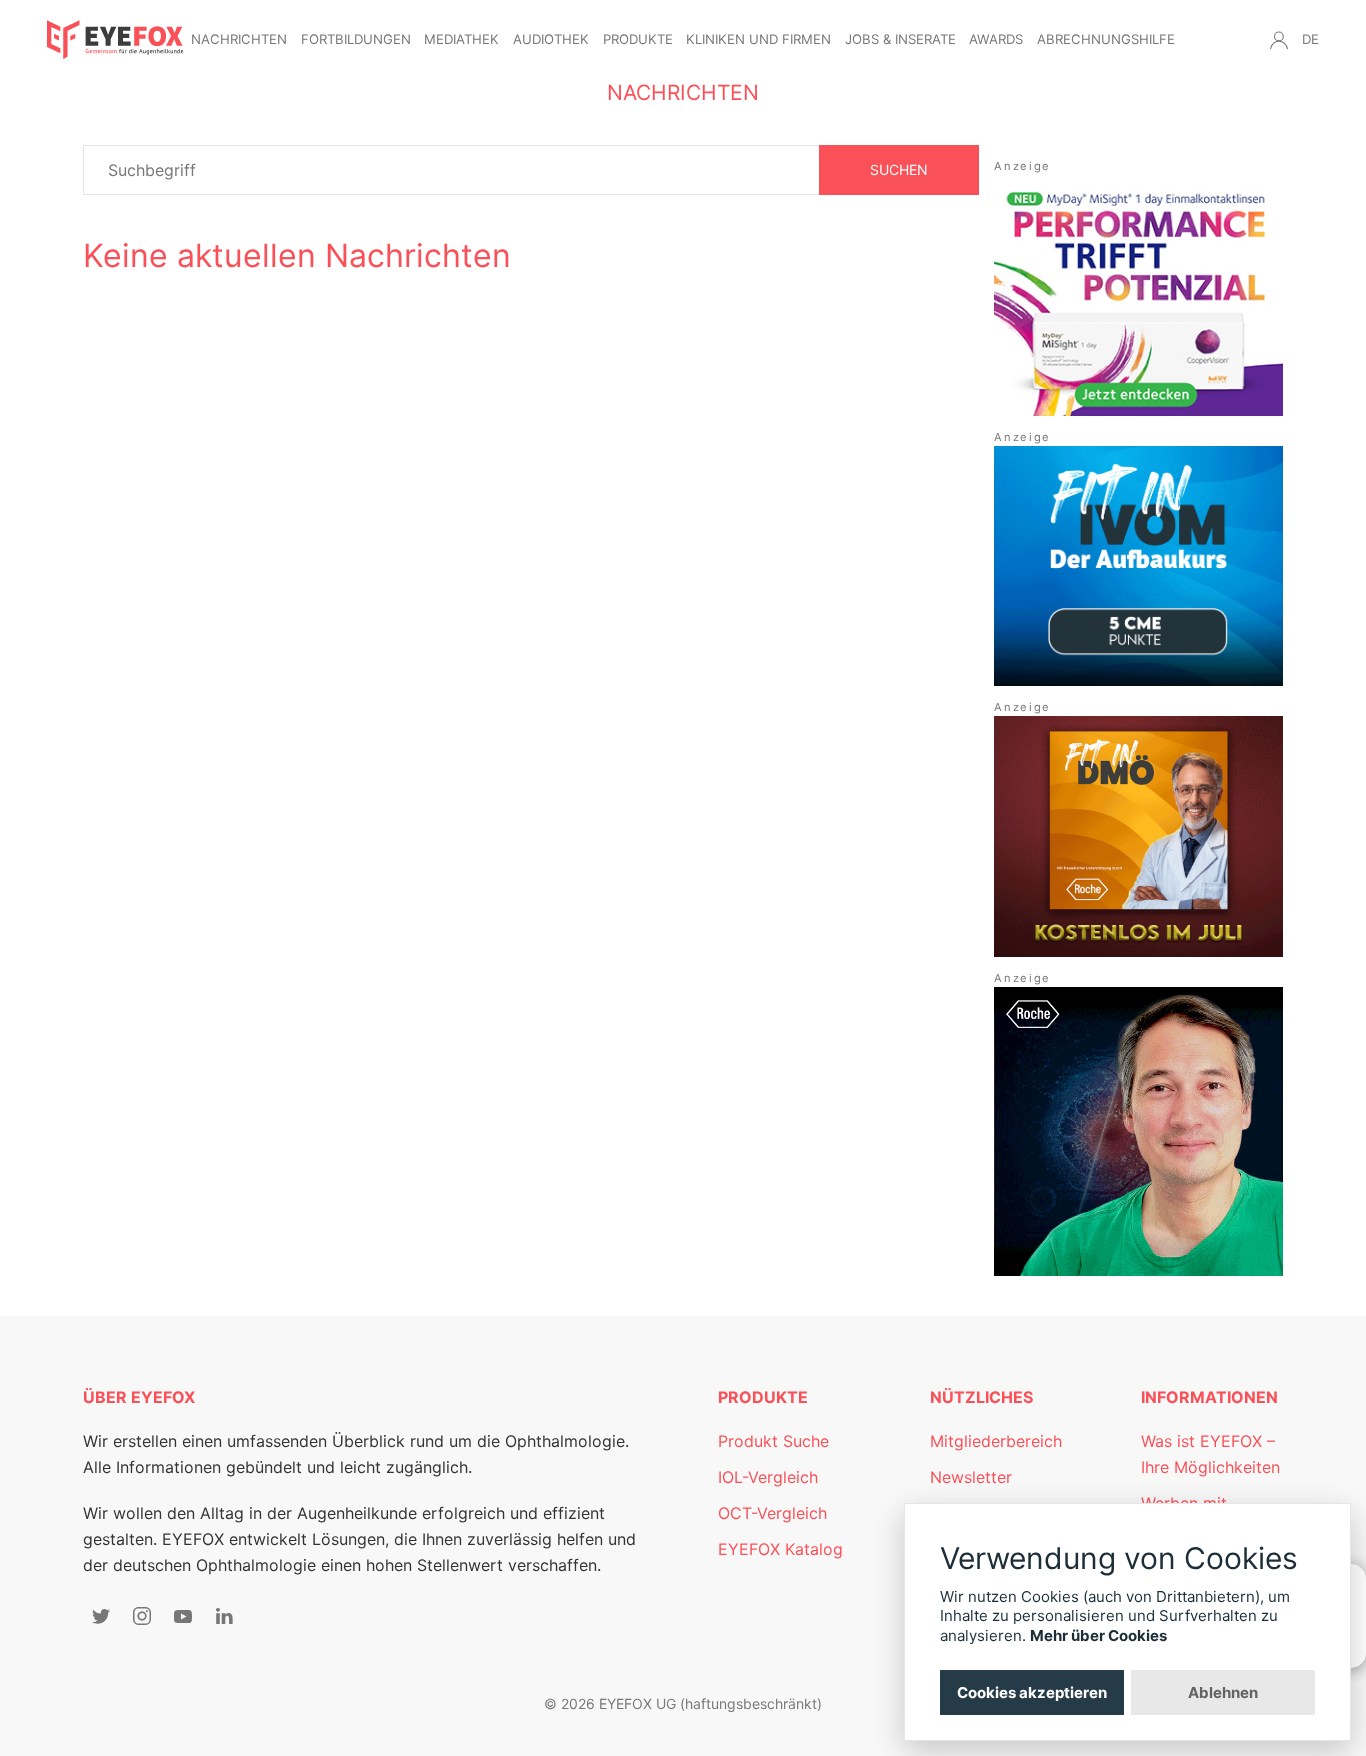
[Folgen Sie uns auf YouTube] (183, 1616)
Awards (996, 39)
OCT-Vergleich (772, 1513)
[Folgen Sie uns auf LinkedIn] (224, 1616)
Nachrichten (239, 39)
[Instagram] (142, 1616)
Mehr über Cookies (1098, 1635)
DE (1310, 39)
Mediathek (461, 39)
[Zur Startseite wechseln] (115, 40)
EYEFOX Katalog (780, 1549)
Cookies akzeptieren (1032, 1692)
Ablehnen (1223, 1692)
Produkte (638, 39)
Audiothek (551, 39)
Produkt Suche (773, 1441)
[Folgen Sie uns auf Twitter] (101, 1616)
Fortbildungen (356, 39)
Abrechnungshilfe (1106, 39)
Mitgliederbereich (996, 1441)
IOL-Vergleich (768, 1477)
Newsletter (971, 1477)
